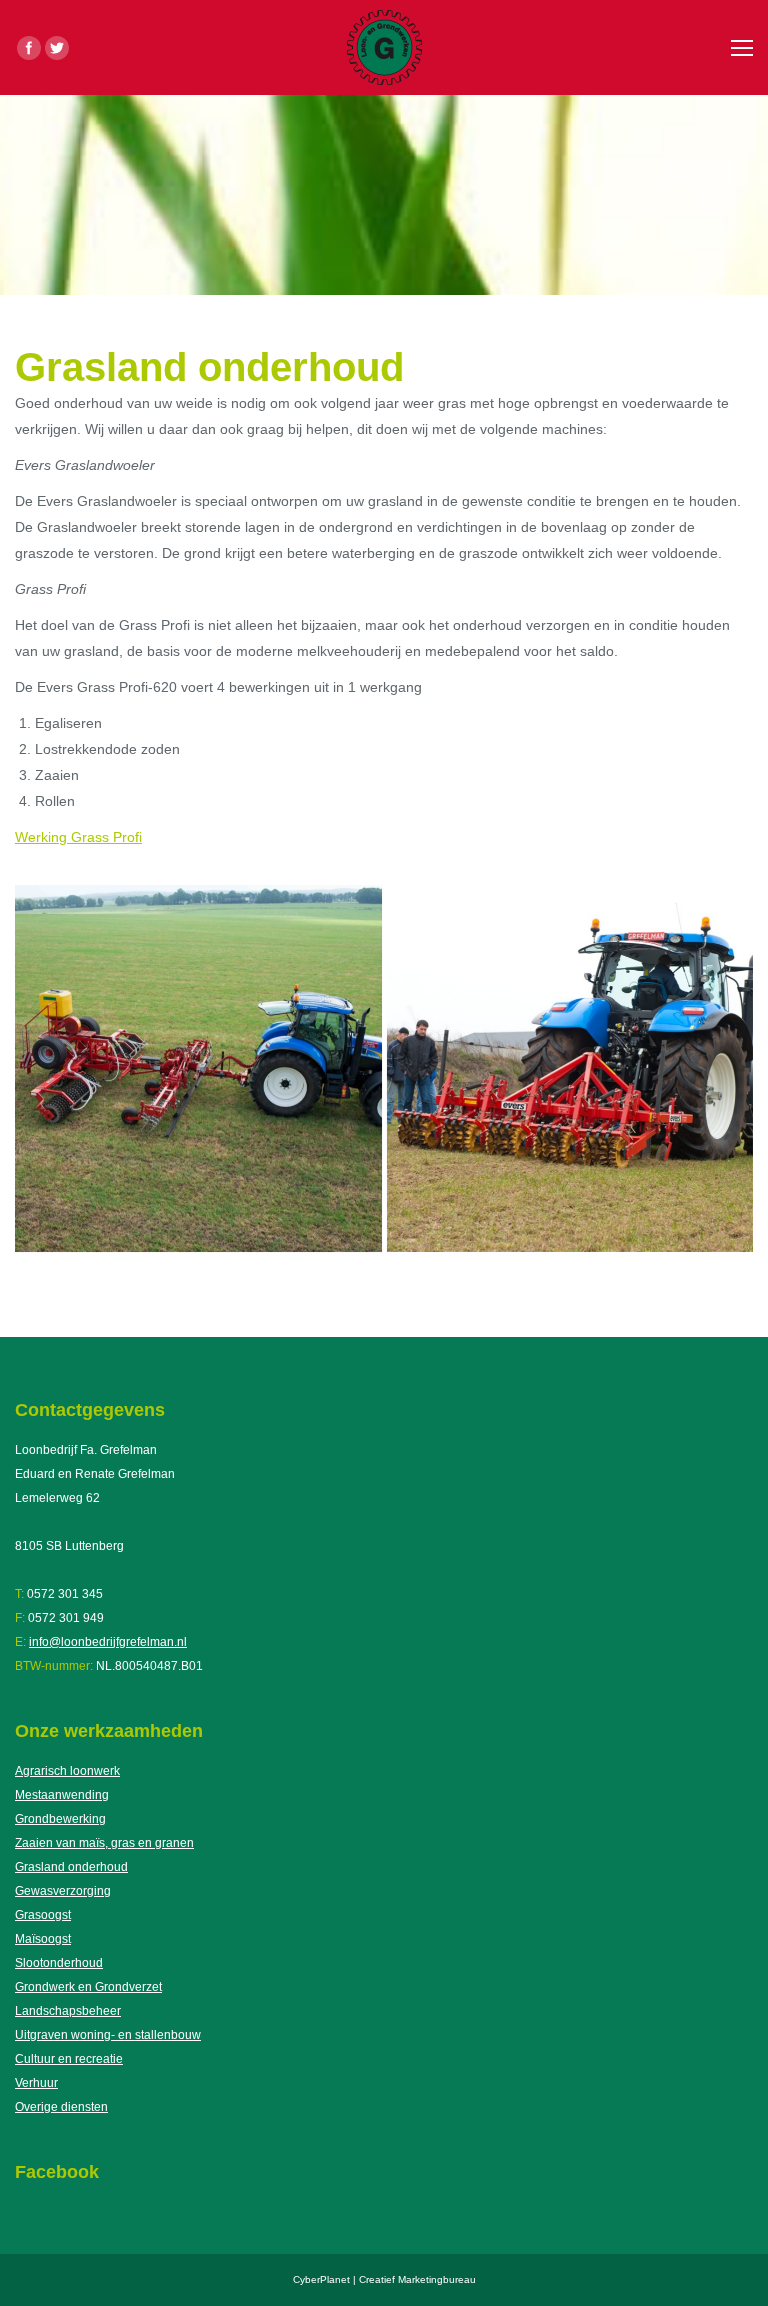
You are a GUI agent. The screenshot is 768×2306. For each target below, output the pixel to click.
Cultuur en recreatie (69, 2059)
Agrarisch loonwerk (67, 1771)
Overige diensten (61, 2107)
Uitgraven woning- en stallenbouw (108, 2035)
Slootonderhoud (59, 1963)
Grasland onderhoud (71, 1867)
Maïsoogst (43, 1939)
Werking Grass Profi (78, 837)
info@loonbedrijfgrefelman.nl (108, 1642)
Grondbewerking (60, 1819)
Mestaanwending (62, 1795)
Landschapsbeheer (68, 2011)
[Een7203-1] (198, 1068)
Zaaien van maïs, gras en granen (104, 1843)
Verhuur (36, 2083)
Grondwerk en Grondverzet (88, 1987)
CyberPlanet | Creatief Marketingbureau (384, 2279)
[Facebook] (29, 48)
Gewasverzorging (63, 1891)
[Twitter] (57, 48)
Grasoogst (43, 1915)
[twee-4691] (570, 1068)
